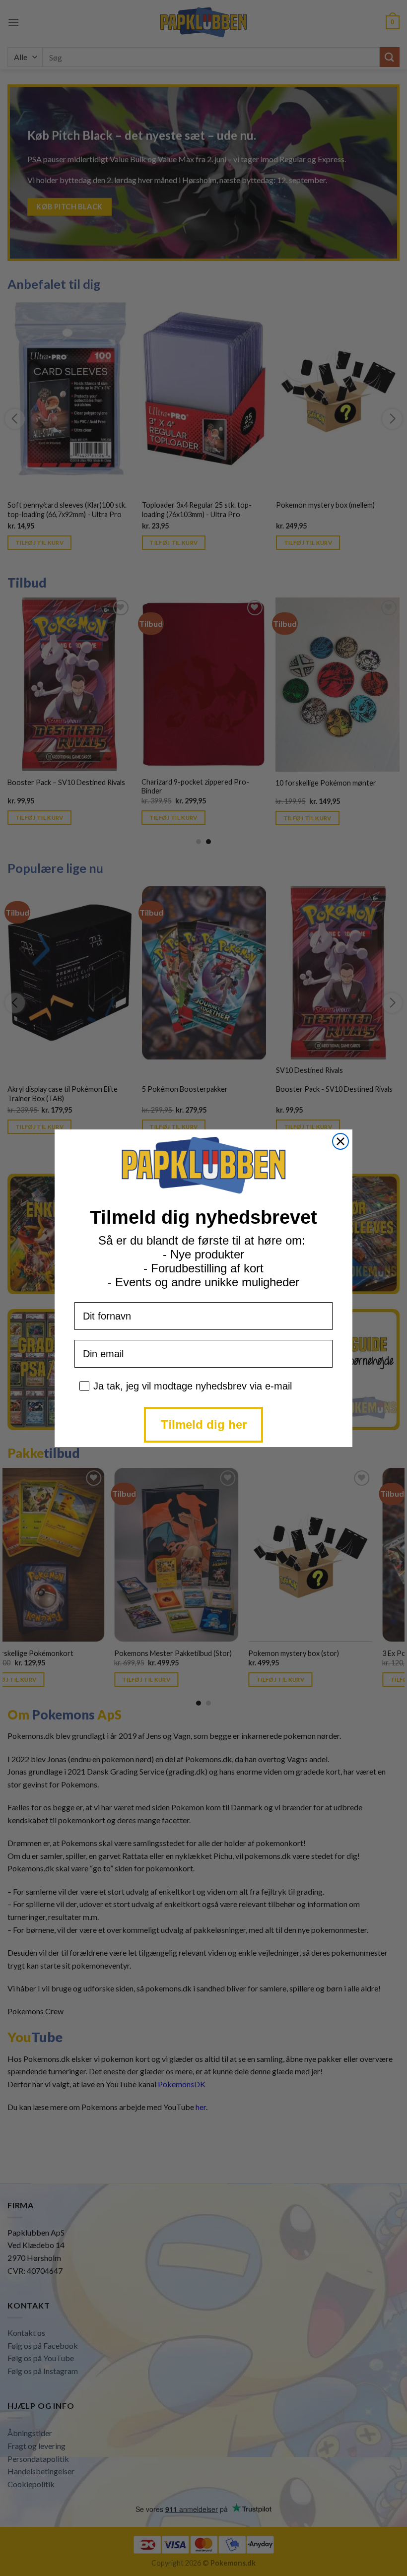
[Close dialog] (340, 1141)
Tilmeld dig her (204, 1424)
